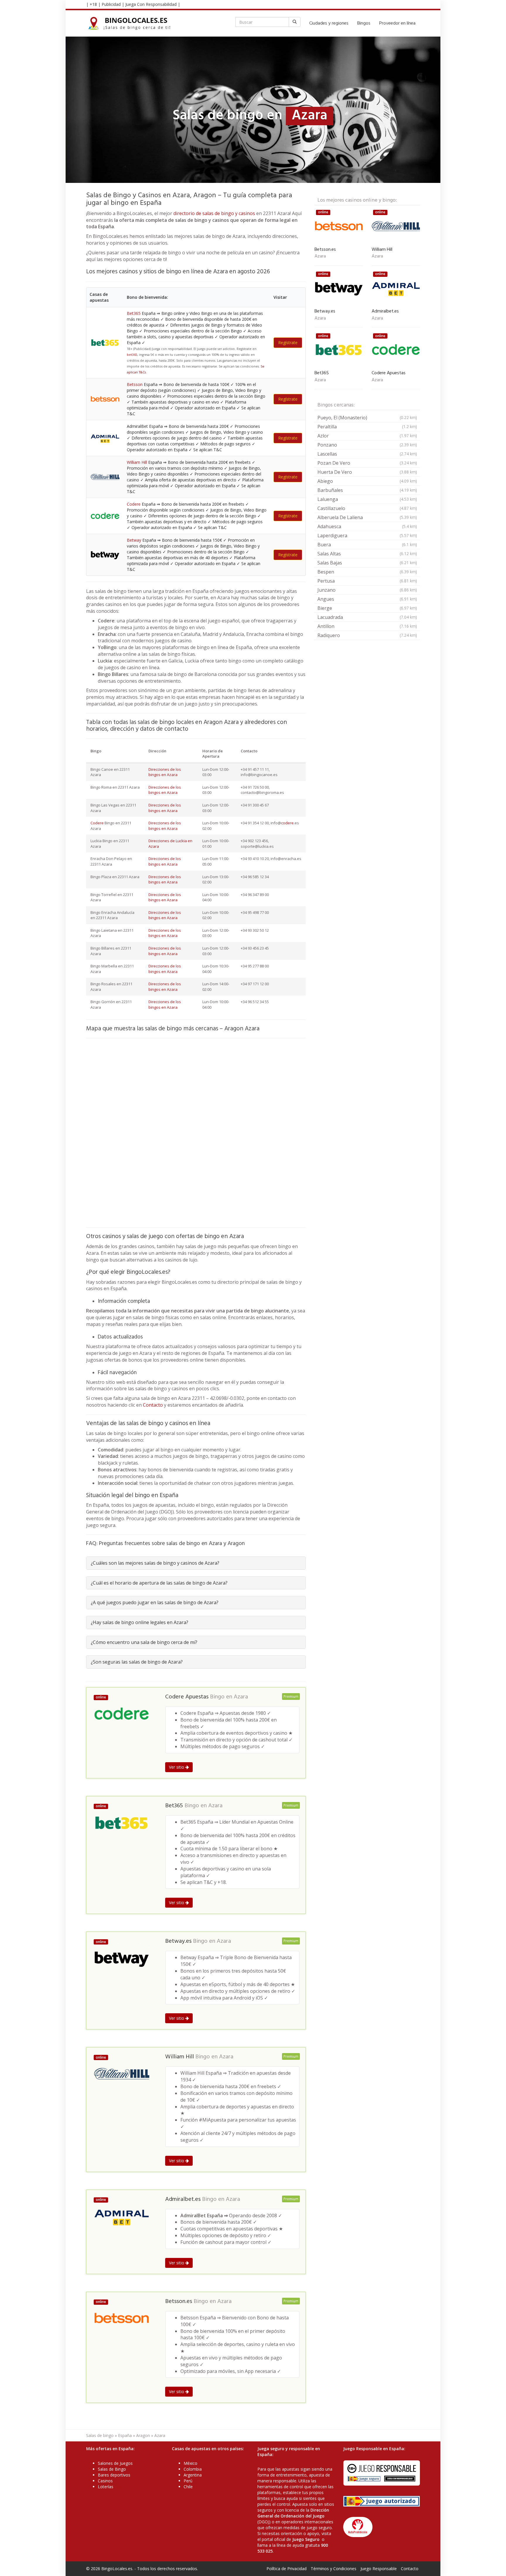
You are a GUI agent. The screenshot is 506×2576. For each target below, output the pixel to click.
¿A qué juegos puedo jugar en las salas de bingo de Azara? (155, 1602)
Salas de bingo (100, 2435)
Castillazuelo (367, 508)
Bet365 (134, 313)
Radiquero (367, 635)
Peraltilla (367, 427)
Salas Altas (367, 554)
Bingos (364, 23)
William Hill (137, 462)
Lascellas (367, 454)
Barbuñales (367, 490)
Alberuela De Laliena (367, 517)
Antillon (367, 626)
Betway (134, 540)
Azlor (367, 436)
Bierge (367, 608)
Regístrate (288, 343)
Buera (367, 545)
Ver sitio (177, 1767)
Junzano (367, 590)
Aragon (143, 2435)
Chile (188, 2487)
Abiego (367, 481)
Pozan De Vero (367, 463)
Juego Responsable (379, 2569)
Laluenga (367, 499)
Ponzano (367, 445)
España (125, 2435)
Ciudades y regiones (329, 23)
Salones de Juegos (115, 2463)
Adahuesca (367, 526)
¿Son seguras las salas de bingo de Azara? (137, 1662)
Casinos (105, 2481)
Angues (367, 599)
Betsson (135, 384)
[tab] (196, 1563)
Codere (134, 504)
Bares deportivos (114, 2475)
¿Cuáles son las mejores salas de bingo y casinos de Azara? (155, 1563)
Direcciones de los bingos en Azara (165, 772)
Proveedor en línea (397, 23)
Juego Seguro (306, 2539)
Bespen (367, 572)
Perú (188, 2481)
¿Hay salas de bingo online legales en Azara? (140, 1622)
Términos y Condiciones (334, 2569)
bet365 (132, 355)
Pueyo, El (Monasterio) (367, 418)
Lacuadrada (367, 617)
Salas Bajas (367, 563)
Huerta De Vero (367, 472)
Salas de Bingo (112, 2469)
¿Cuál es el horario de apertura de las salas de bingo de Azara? (159, 1583)
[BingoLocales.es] (133, 23)
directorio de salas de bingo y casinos (214, 213)
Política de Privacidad (287, 2569)
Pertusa (367, 581)
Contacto (153, 1405)
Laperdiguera (367, 536)
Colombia (193, 2469)
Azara (241, 1697)
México (190, 2463)
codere (287, 823)
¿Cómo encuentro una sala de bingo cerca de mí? (144, 1642)
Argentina (193, 2475)
